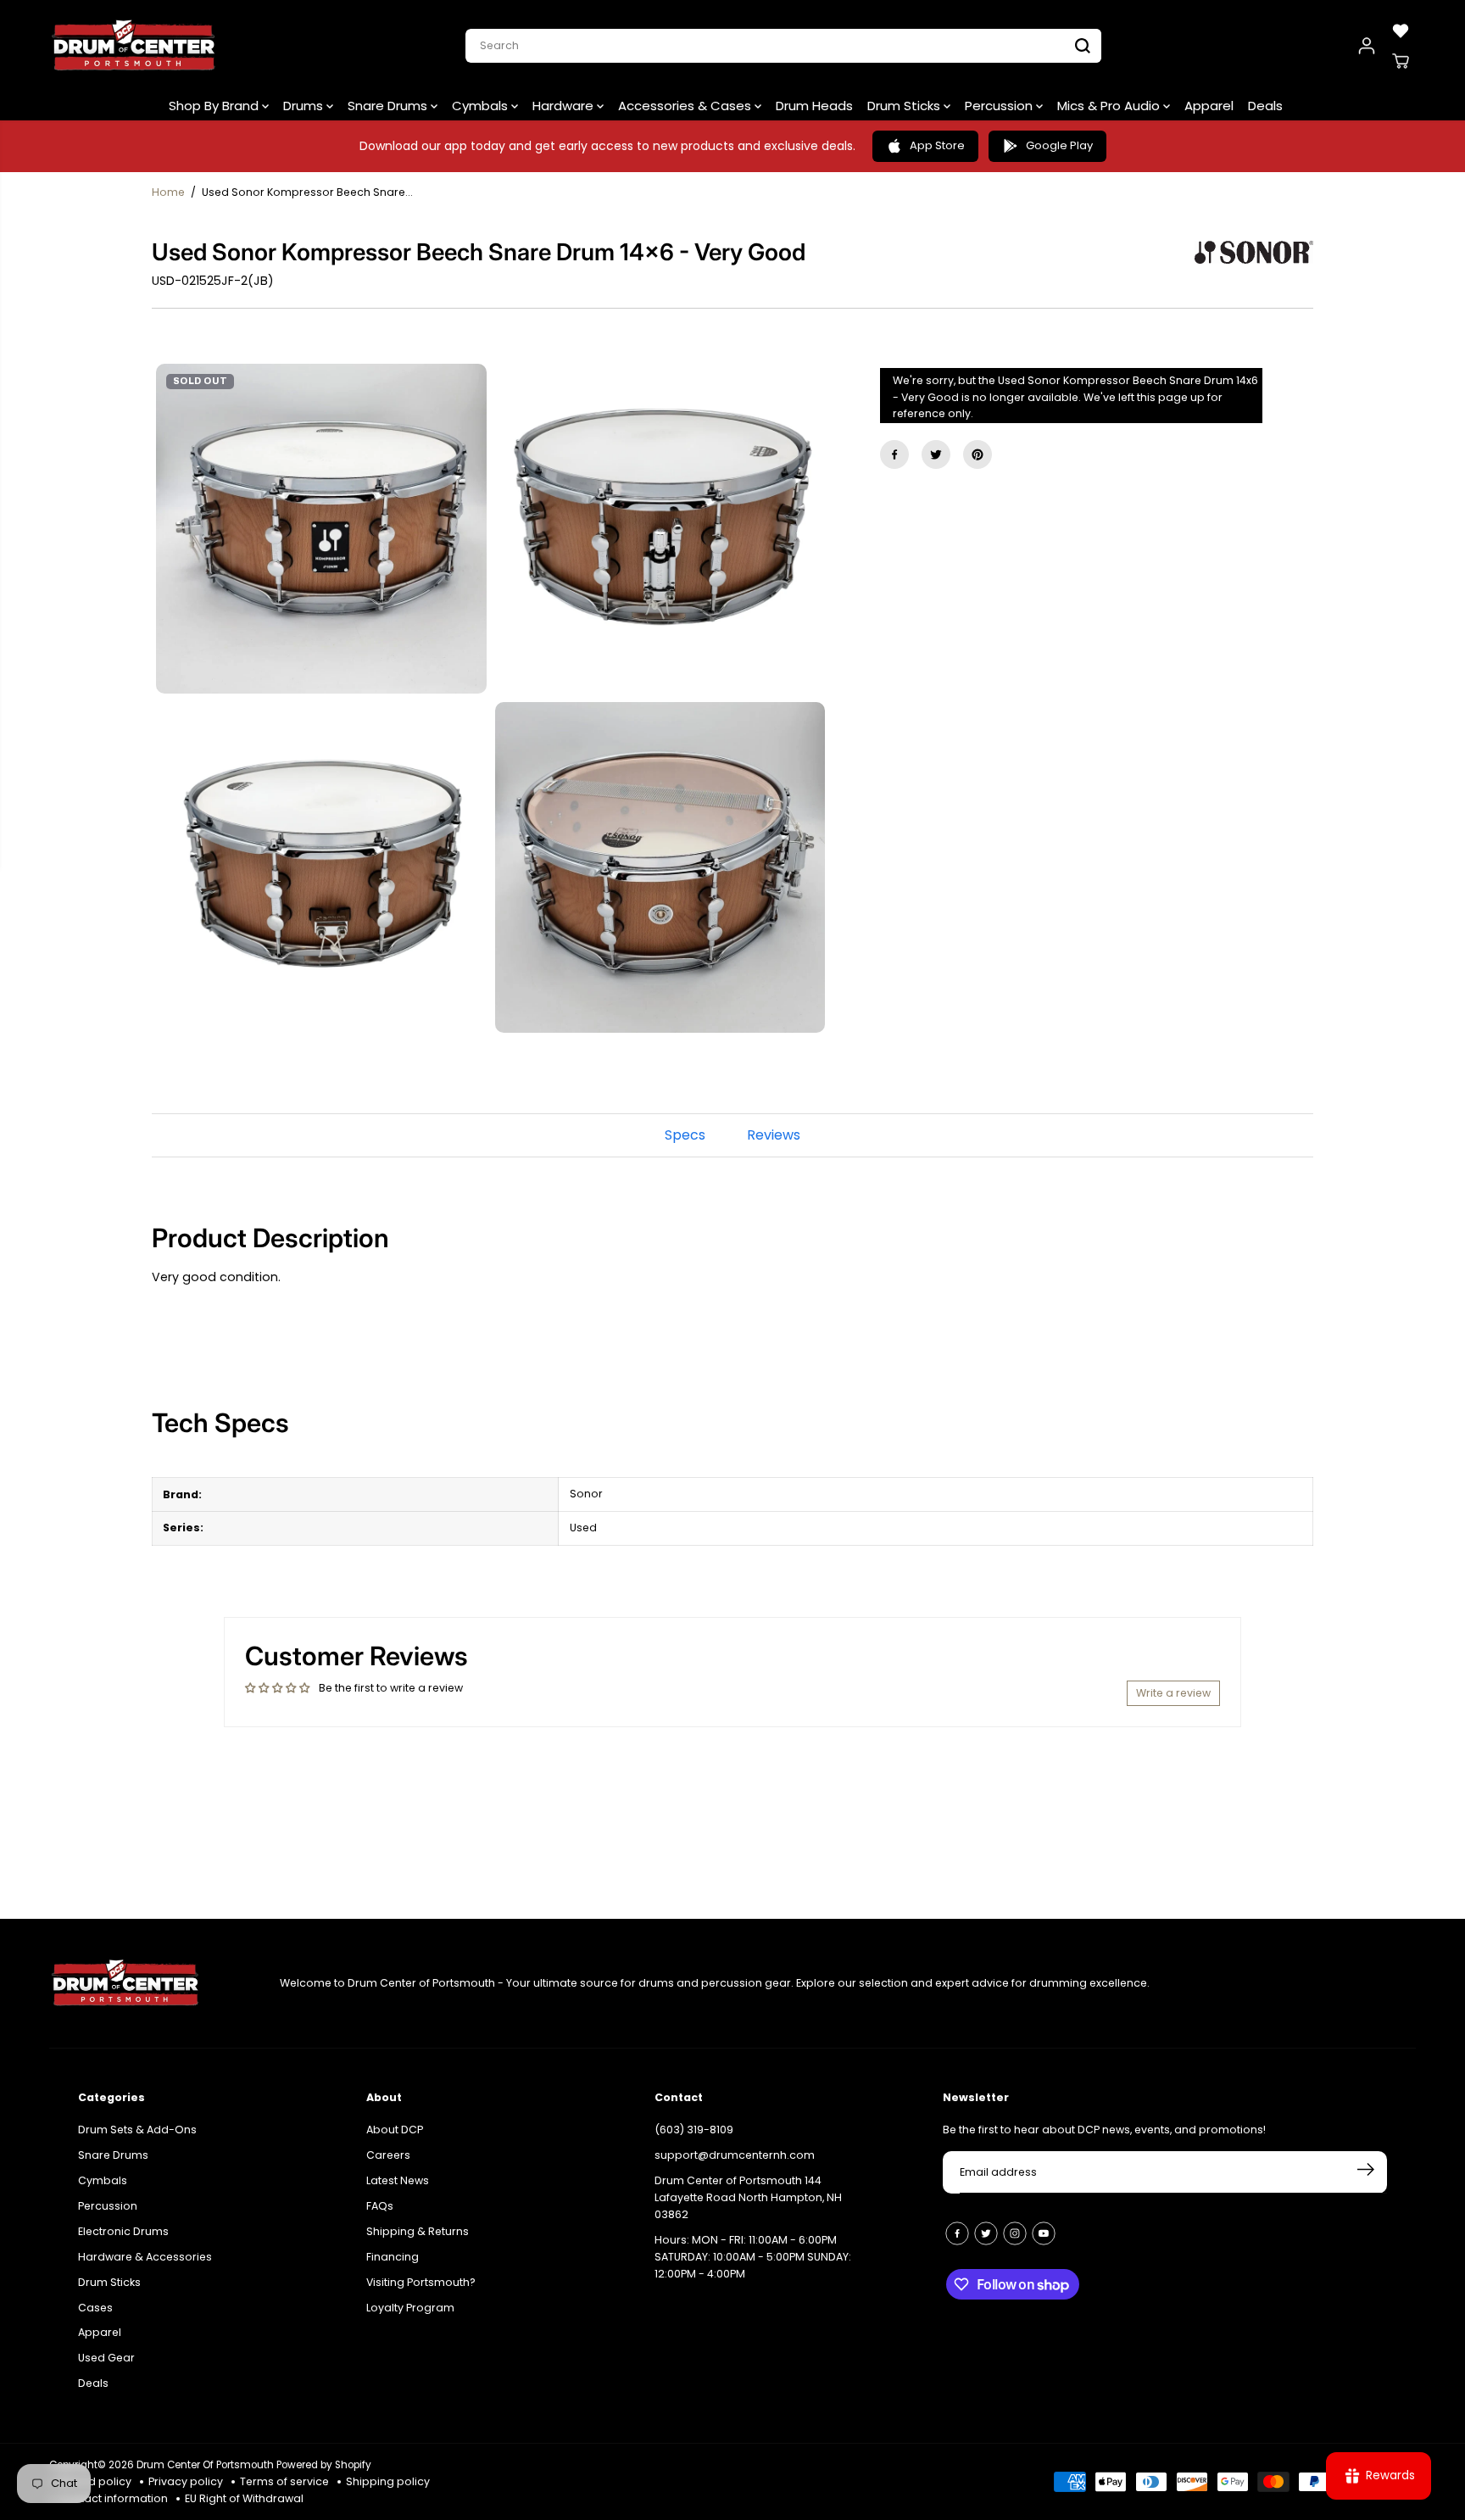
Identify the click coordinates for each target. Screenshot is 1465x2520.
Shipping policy (388, 2481)
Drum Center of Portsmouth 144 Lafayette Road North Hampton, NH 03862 (748, 2197)
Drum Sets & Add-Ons (137, 2130)
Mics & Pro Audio (1110, 106)
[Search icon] (1083, 46)
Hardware (565, 106)
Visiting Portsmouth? (421, 2282)
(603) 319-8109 (694, 2130)
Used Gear (106, 2358)
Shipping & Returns (418, 2231)
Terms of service (284, 2481)
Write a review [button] (1173, 1693)
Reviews (774, 1135)
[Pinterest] (978, 454)
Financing (393, 2257)
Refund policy (95, 2481)
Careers (388, 2155)
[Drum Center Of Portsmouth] (134, 46)
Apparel (1209, 106)
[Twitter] (936, 454)
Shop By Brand (215, 106)
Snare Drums (389, 106)
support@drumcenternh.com (735, 2155)
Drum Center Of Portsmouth (205, 2465)
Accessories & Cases (686, 106)
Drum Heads (814, 106)
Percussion (1000, 106)
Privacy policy (186, 2481)
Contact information (113, 2498)
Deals (1265, 106)
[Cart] (1401, 61)
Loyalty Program (410, 2308)
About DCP (395, 2130)
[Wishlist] (1401, 31)
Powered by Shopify (324, 2465)
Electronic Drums (123, 2231)
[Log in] (1367, 46)
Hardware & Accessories (145, 2257)
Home (168, 192)
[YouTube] (1044, 2233)
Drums (305, 106)
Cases (95, 2308)
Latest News (398, 2180)
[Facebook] (894, 454)
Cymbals (482, 106)
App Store (937, 145)
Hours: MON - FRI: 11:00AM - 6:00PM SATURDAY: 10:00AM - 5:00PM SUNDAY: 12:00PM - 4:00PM (753, 2257)
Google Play (1059, 145)
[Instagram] (1015, 2233)
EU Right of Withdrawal (244, 2498)
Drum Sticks (905, 106)
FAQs (380, 2206)
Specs (685, 1135)
